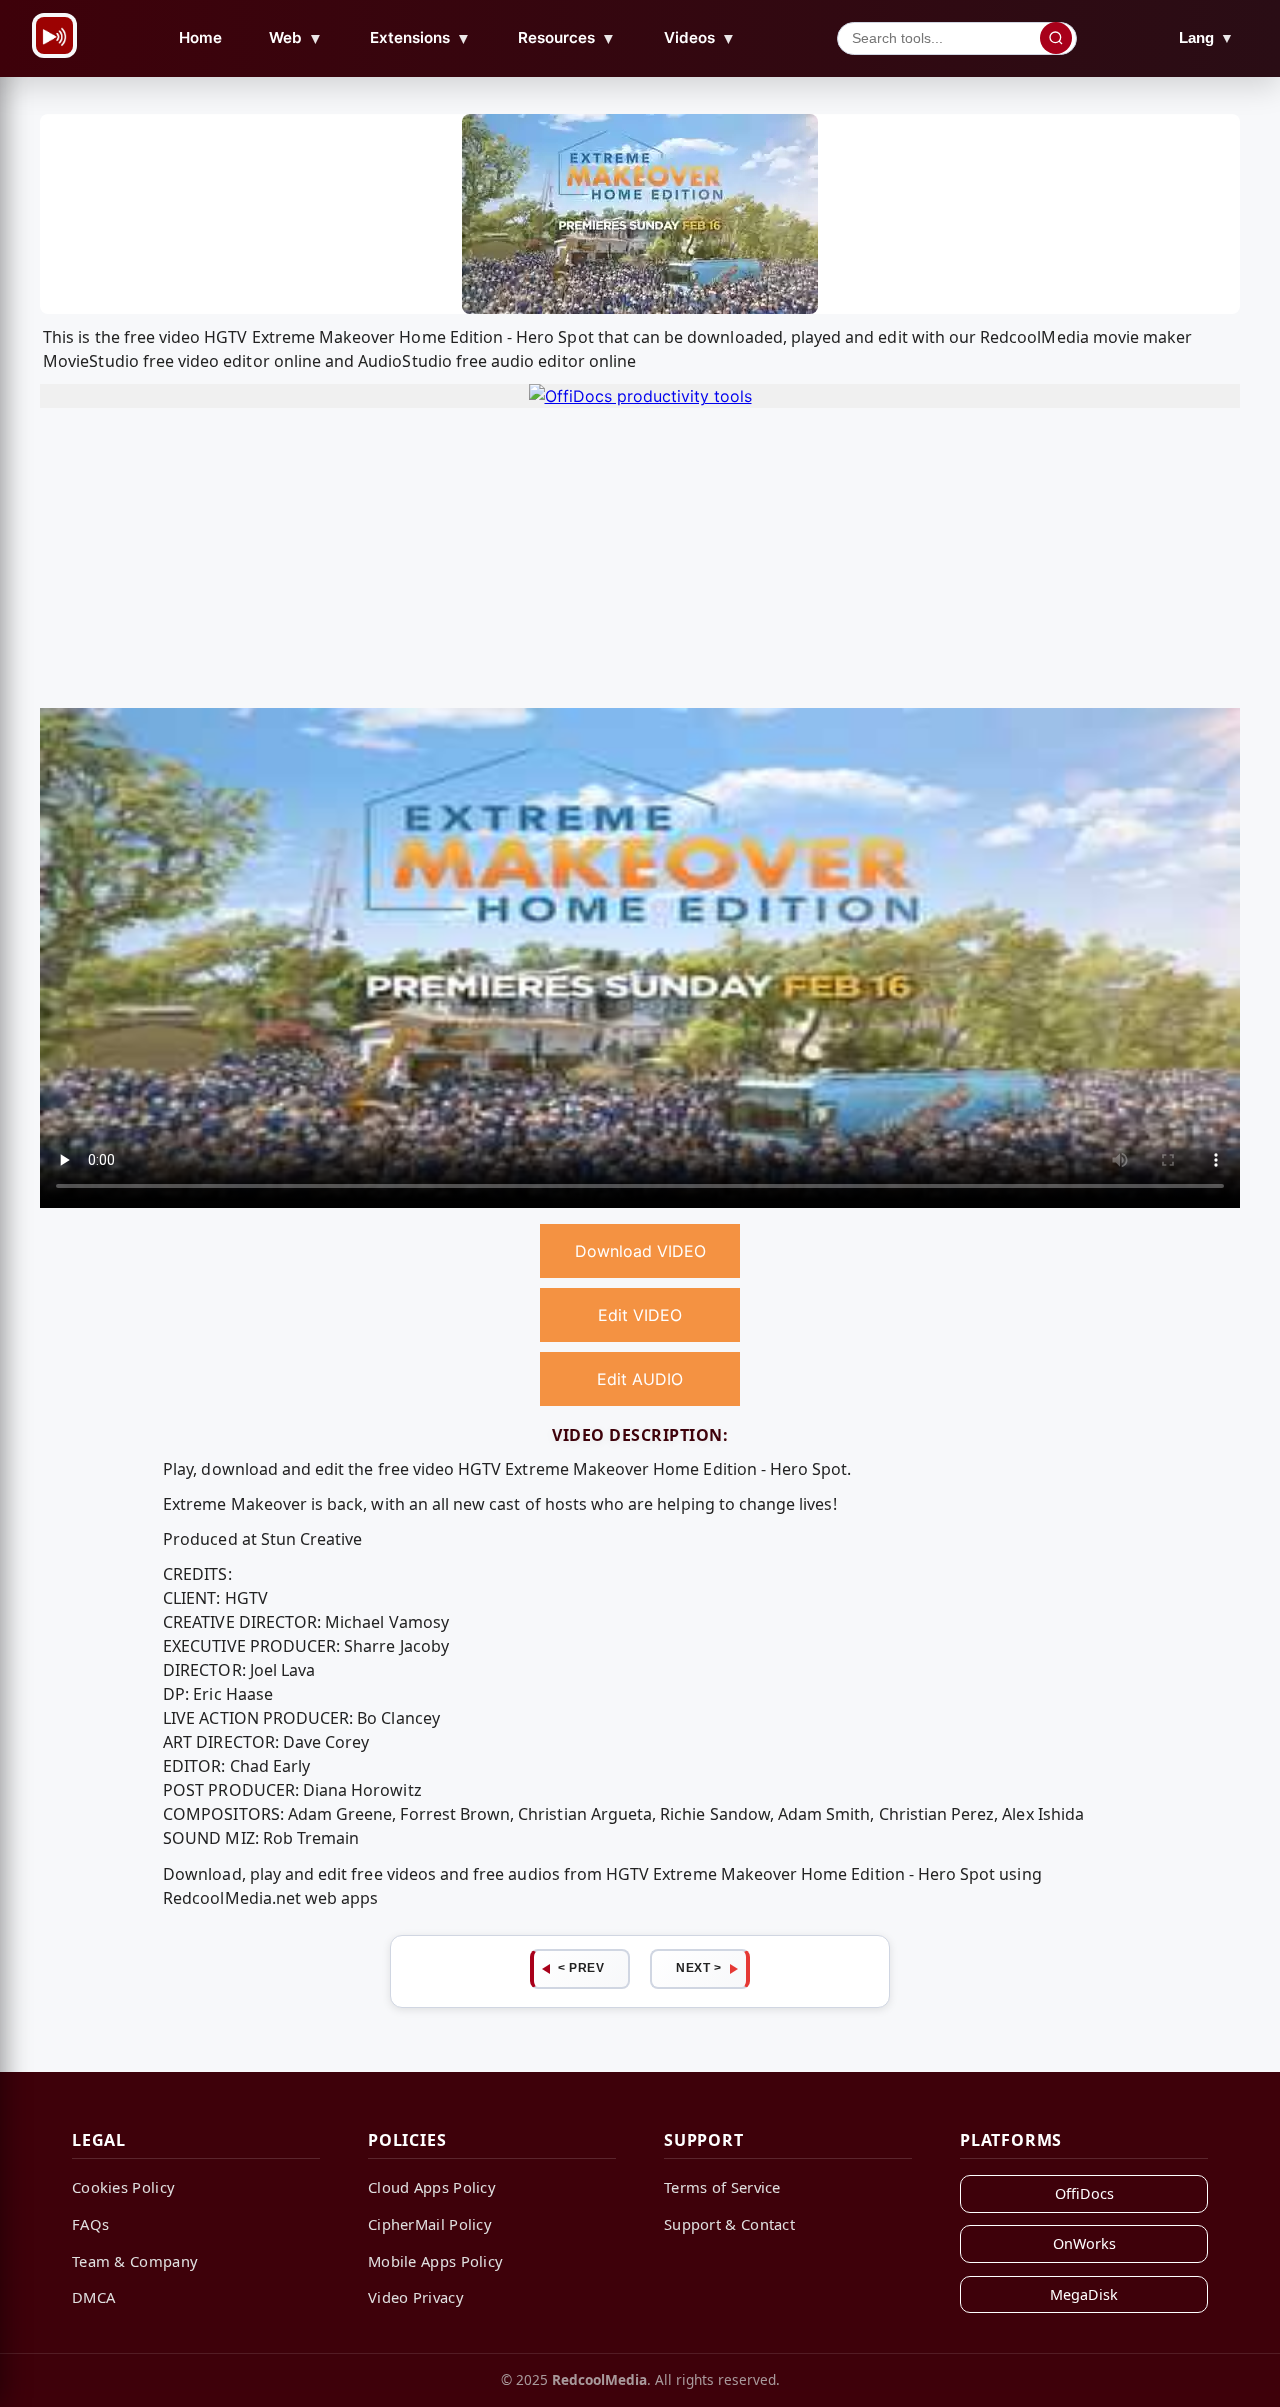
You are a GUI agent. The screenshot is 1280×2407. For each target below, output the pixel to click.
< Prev (581, 1968)
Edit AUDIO (640, 1379)
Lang (1206, 37)
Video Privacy (416, 2297)
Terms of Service (722, 2187)
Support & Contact (729, 2224)
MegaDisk (1084, 2294)
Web (296, 38)
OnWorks (1084, 2243)
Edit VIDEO (640, 1315)
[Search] (1056, 38)
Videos (700, 38)
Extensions (420, 38)
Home (200, 37)
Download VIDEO (640, 1251)
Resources (567, 38)
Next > (698, 1968)
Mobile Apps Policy (435, 2261)
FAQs (90, 2224)
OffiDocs (1084, 2193)
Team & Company (135, 2261)
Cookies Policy (123, 2187)
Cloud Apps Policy (432, 2187)
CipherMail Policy (430, 2224)
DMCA (93, 2297)
